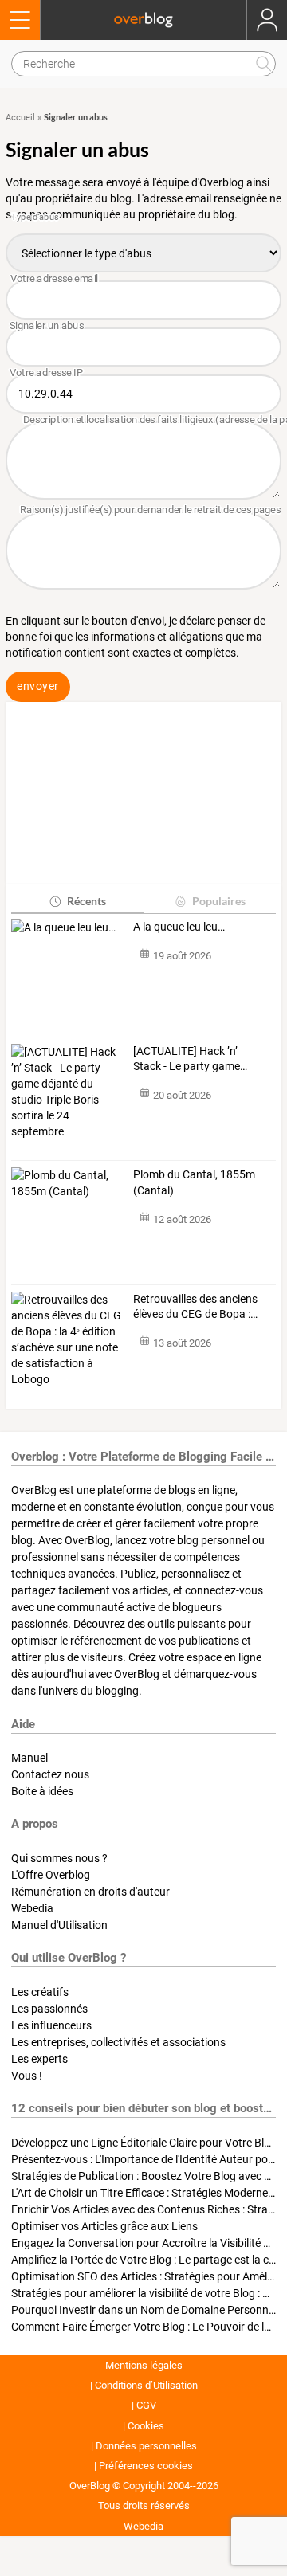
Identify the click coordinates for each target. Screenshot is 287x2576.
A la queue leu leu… (179, 927)
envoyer (38, 686)
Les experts (39, 2059)
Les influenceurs (51, 2025)
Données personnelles (146, 2446)
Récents (86, 901)
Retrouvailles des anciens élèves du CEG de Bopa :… (195, 1307)
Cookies (146, 2426)
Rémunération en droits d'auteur (90, 1892)
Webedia (32, 1908)
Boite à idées (42, 1791)
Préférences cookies (146, 2466)
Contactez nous (50, 1774)
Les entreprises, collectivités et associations (118, 2042)
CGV (146, 2405)
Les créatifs (40, 1992)
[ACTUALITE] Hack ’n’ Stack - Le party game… (190, 1059)
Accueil (20, 118)
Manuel (29, 1758)
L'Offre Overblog (51, 1875)
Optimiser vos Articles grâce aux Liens (104, 2226)
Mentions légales (144, 2365)
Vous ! (27, 2076)
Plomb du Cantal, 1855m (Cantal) (194, 1182)
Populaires (219, 901)
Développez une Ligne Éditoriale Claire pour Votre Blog (144, 2143)
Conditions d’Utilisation (146, 2385)
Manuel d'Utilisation (59, 1925)
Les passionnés (49, 2009)
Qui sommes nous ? (59, 1858)
